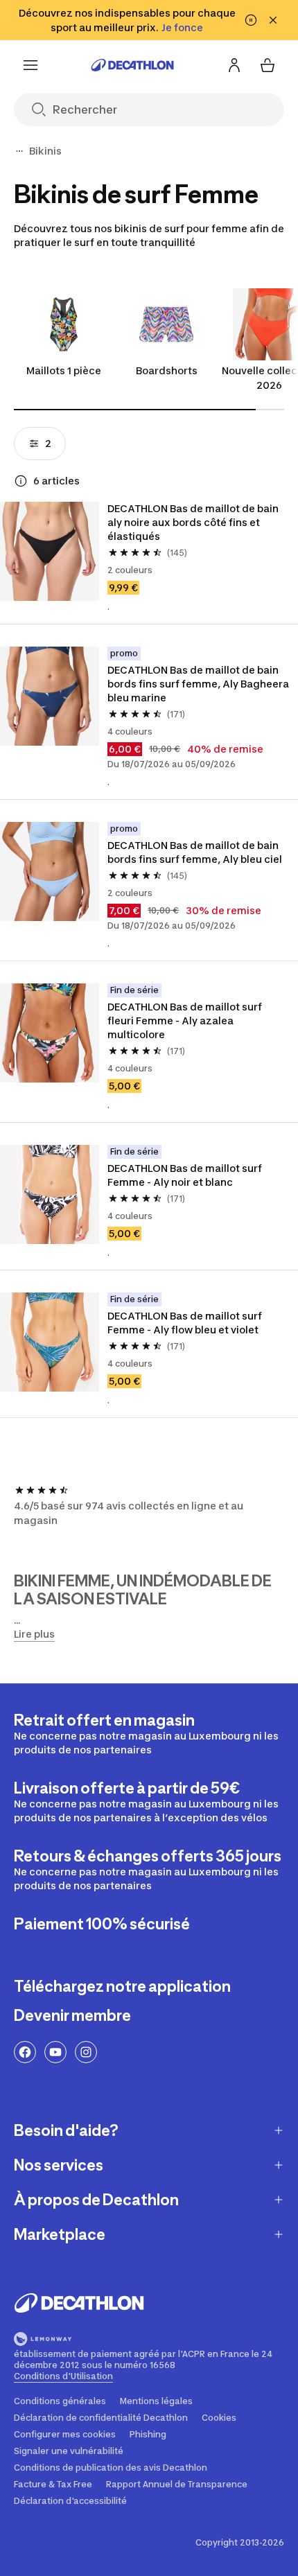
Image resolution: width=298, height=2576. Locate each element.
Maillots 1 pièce (64, 370)
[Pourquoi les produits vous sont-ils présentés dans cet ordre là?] (21, 481)
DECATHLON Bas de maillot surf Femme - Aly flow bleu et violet (185, 1323)
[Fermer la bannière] (273, 20)
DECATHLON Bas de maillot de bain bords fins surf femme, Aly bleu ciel (195, 852)
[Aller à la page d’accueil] (132, 65)
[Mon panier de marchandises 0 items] (268, 65)
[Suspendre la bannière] (251, 20)
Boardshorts (167, 370)
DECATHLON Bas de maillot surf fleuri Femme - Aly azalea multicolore (185, 1020)
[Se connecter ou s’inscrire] (234, 65)
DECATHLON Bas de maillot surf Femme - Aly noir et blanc (185, 1175)
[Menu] (30, 65)
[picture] (50, 551)
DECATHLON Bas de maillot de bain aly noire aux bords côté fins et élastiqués (193, 522)
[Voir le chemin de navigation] (19, 151)
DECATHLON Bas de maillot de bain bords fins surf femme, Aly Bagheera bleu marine (198, 684)
